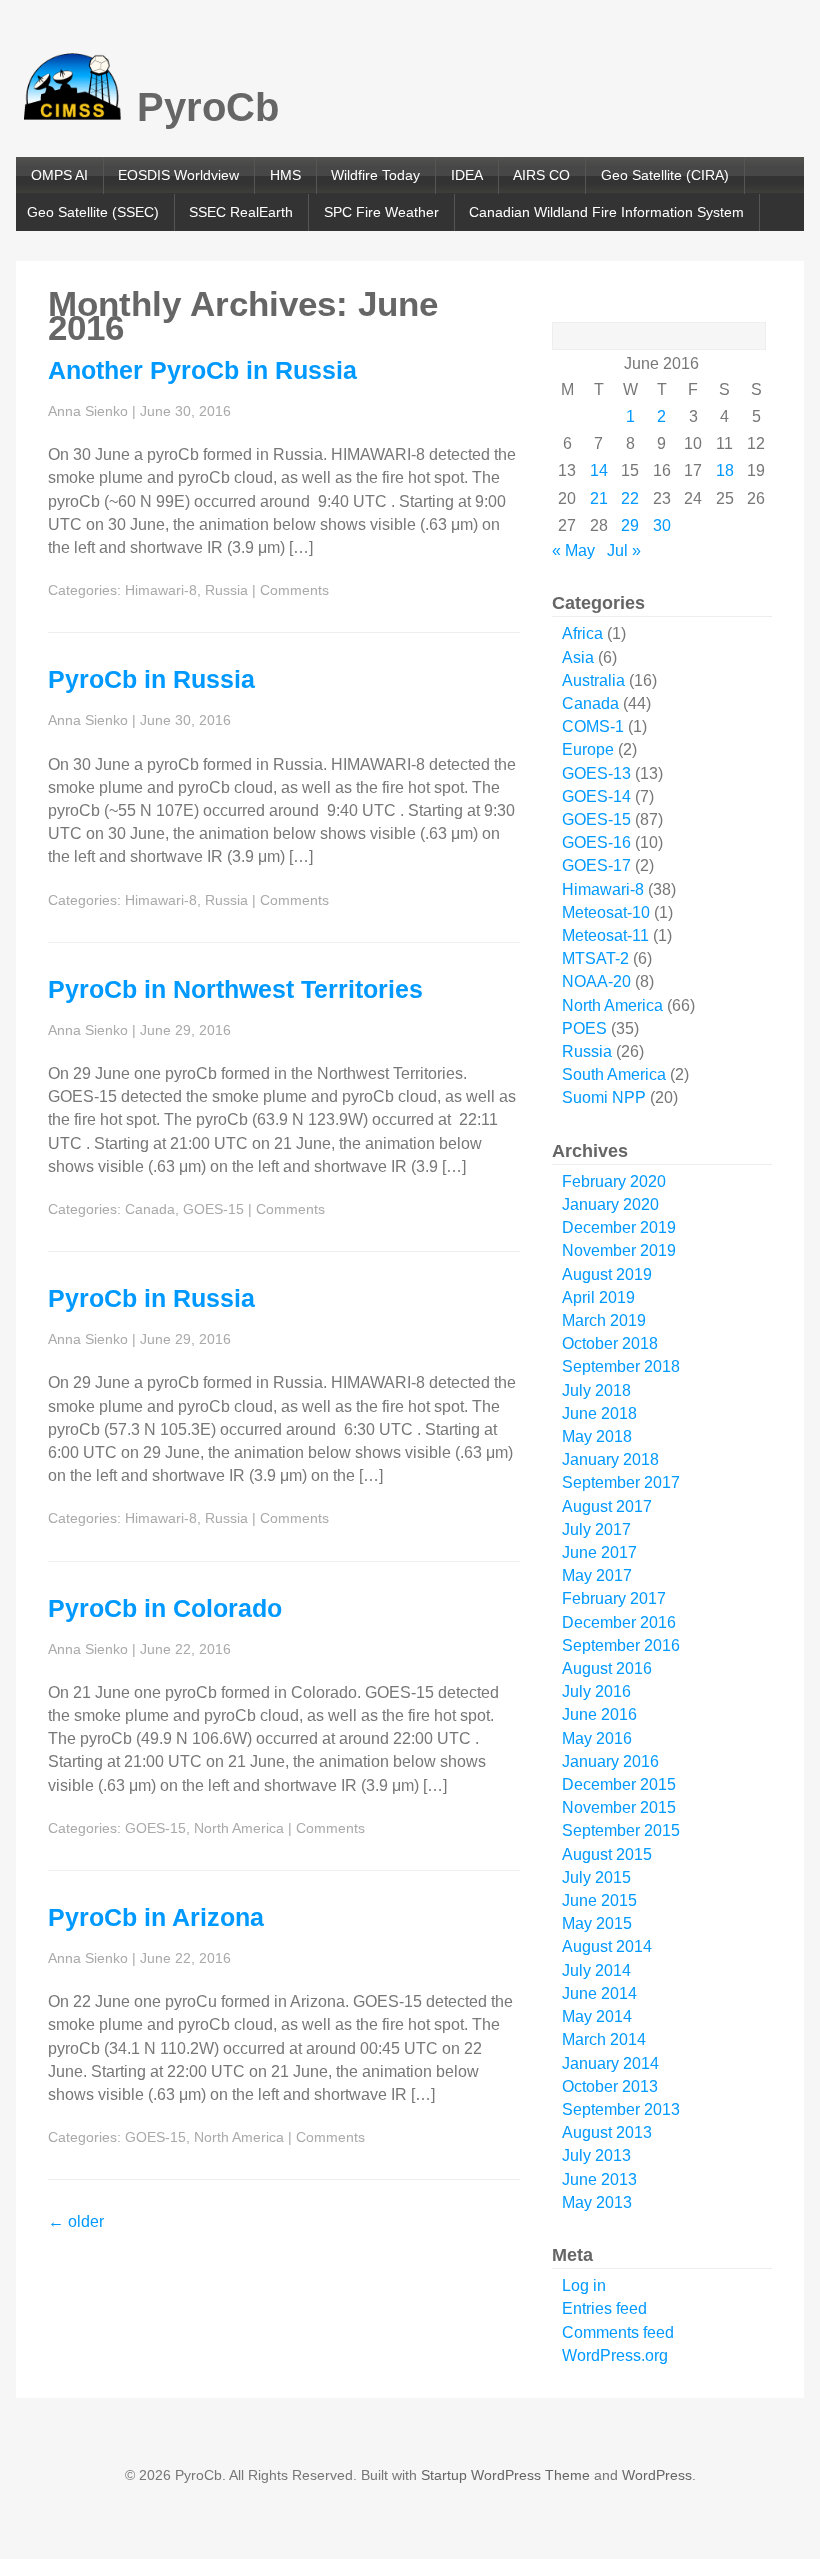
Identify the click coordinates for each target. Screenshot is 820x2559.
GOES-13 (596, 773)
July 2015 (596, 1877)
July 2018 (596, 1390)
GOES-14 (596, 796)
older (76, 2221)
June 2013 (599, 2179)
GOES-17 (596, 865)
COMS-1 (593, 726)
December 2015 (619, 1784)
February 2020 (614, 1181)
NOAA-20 (596, 981)
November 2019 (619, 1250)
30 (662, 525)
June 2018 (599, 1413)
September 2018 (621, 1366)
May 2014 (597, 2016)
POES (584, 1028)
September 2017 (621, 1482)
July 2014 (596, 1970)
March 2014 (604, 2039)
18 (725, 470)
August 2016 (607, 1668)
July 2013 (596, 2155)
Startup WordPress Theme (505, 2475)
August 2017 (607, 1506)
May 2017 (597, 1575)
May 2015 (597, 1923)
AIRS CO (541, 175)
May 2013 (597, 2202)
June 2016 (599, 1714)
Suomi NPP (604, 1097)
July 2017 (596, 1529)
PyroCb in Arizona (156, 1917)
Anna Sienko (88, 411)
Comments (294, 590)
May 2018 (597, 1436)
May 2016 (597, 1738)
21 (599, 498)
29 (630, 525)
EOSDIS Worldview (178, 175)
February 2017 (614, 1598)
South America (614, 1074)
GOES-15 (213, 1209)
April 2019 (598, 1297)
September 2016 (621, 1645)
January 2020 (610, 1204)
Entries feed (604, 2308)
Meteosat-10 (606, 912)
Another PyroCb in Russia (202, 370)
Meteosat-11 (605, 935)
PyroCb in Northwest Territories (235, 989)
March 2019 (604, 1320)
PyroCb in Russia (151, 679)
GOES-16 (596, 842)
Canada (150, 1209)
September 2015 (621, 1830)
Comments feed (618, 2332)
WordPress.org (615, 2355)
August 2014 (607, 1946)
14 (599, 470)
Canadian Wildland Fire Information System (606, 212)
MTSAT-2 (595, 958)
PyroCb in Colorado (165, 1608)
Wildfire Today (375, 175)
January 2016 (610, 1761)
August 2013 (607, 2132)
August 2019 (607, 1274)
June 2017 (599, 1552)
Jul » (624, 550)
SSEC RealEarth (241, 212)
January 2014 (610, 2063)
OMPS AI (59, 175)
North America (239, 1828)
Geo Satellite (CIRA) (665, 175)
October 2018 (610, 1343)
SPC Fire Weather (381, 212)
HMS (285, 175)
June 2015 (599, 1900)
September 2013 (621, 2109)
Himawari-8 (161, 590)
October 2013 (610, 2086)
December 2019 (619, 1227)
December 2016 (619, 1622)
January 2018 (610, 1459)
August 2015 (607, 1854)
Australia (593, 680)
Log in (584, 2285)
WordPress (657, 2475)
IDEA (467, 175)
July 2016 (596, 1691)
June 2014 (599, 1993)
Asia (578, 657)
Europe (588, 749)
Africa (582, 633)
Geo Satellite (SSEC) (93, 212)
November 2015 (619, 1807)
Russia (226, 590)
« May (573, 550)
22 (630, 498)
